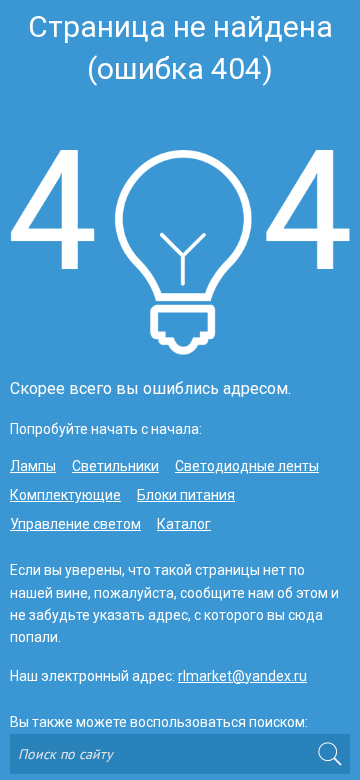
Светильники (115, 466)
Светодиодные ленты (247, 466)
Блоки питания (186, 495)
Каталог (184, 524)
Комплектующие (65, 495)
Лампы (33, 466)
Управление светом (75, 524)
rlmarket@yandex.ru (242, 676)
